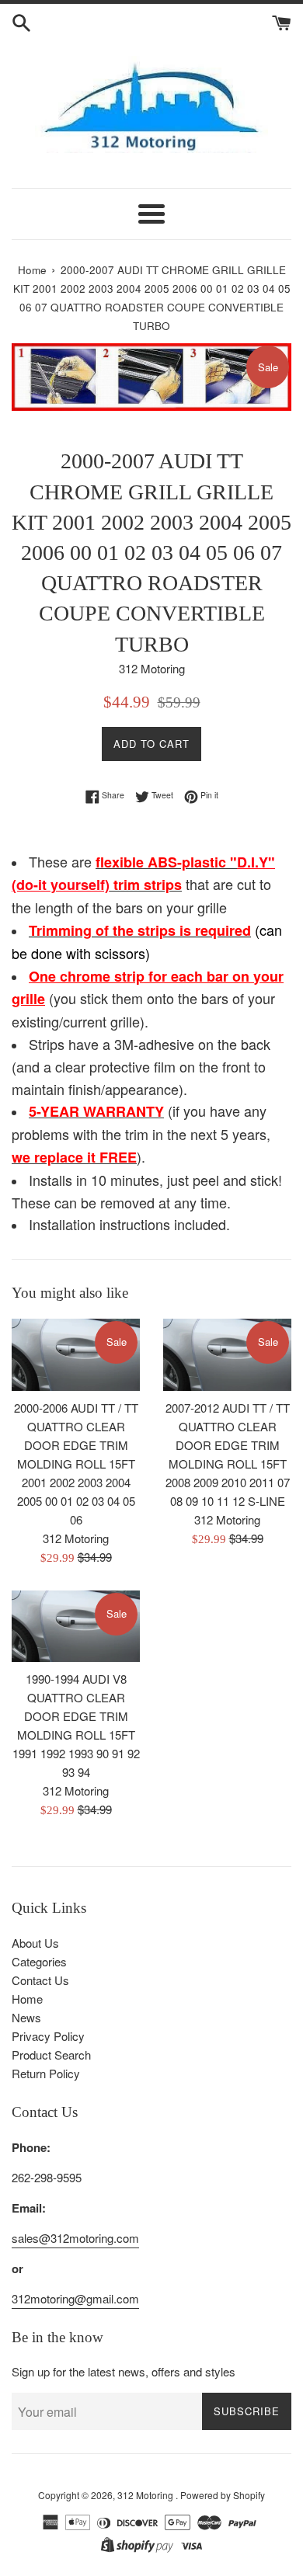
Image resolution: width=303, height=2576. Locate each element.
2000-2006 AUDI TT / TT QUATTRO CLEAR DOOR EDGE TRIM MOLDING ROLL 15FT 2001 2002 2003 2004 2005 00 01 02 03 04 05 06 (76, 1464)
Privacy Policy (48, 2036)
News (26, 2017)
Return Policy (46, 2073)
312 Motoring (146, 2495)
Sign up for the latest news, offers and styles (124, 2371)
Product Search (51, 2055)
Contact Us (40, 1980)
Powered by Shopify (223, 2495)
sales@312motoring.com (75, 2238)
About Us (35, 1943)
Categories (39, 1961)
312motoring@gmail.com (75, 2298)
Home (27, 1999)
